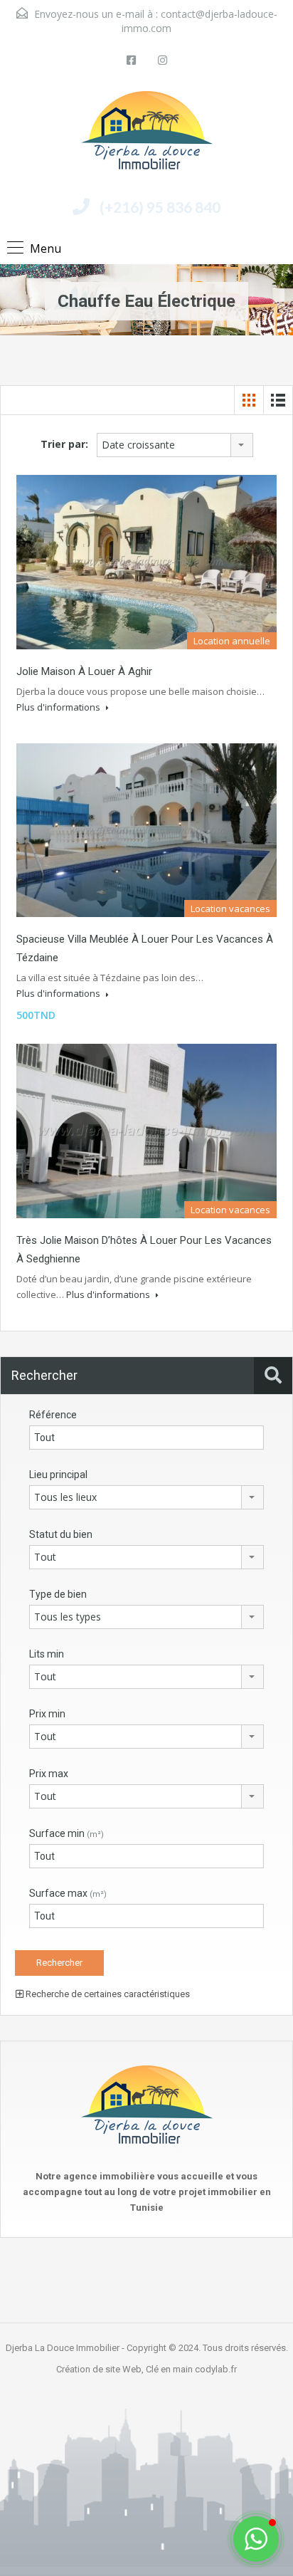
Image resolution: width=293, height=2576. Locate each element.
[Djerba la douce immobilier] (147, 136)
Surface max (68, 1893)
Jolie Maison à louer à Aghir (84, 671)
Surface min (66, 1833)
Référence (53, 1415)
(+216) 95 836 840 (160, 207)
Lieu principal (58, 1475)
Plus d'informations (59, 707)
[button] (256, 2539)
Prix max (49, 1774)
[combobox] (175, 445)
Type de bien (58, 1594)
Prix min (47, 1714)
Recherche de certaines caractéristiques (107, 1994)
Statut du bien (61, 1534)
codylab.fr (216, 2369)
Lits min (47, 1654)
